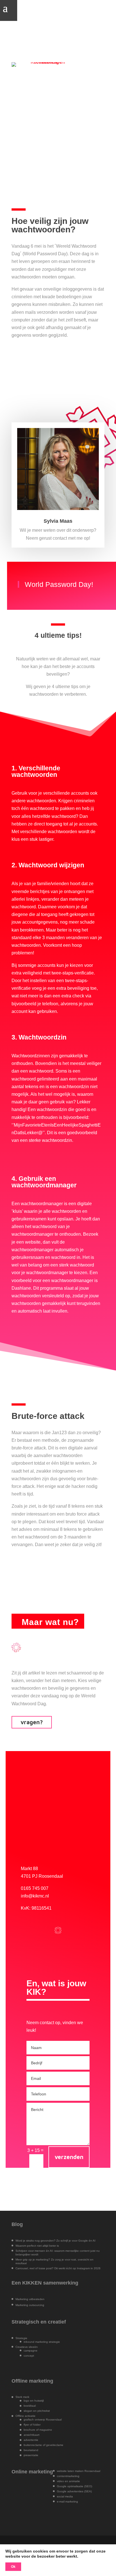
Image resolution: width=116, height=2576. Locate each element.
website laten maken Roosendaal (79, 2471)
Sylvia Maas (58, 521)
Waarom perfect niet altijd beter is (37, 2246)
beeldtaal (30, 2406)
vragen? (32, 1722)
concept (29, 2356)
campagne (31, 2351)
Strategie (21, 2338)
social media (65, 2496)
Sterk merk (22, 2397)
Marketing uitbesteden (30, 2299)
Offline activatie (25, 2416)
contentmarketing (68, 2476)
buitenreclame (33, 2445)
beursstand (31, 2450)
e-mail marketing (67, 2502)
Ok (13, 2567)
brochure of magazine (38, 2430)
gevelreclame (55, 2445)
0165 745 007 (35, 1888)
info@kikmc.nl (35, 1896)
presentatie (31, 2455)
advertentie (31, 2440)
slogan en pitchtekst (37, 2411)
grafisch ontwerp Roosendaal (43, 2420)
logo (26, 2401)
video (61, 2481)
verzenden (69, 2157)
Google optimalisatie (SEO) (74, 2486)
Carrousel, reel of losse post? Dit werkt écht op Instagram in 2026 (58, 2268)
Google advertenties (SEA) (74, 2491)
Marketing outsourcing (30, 2305)
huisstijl (39, 2401)
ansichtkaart (32, 2435)
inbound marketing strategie (42, 2342)
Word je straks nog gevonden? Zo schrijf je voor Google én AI (55, 2241)
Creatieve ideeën (27, 2347)
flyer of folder (32, 2425)
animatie (74, 2481)
